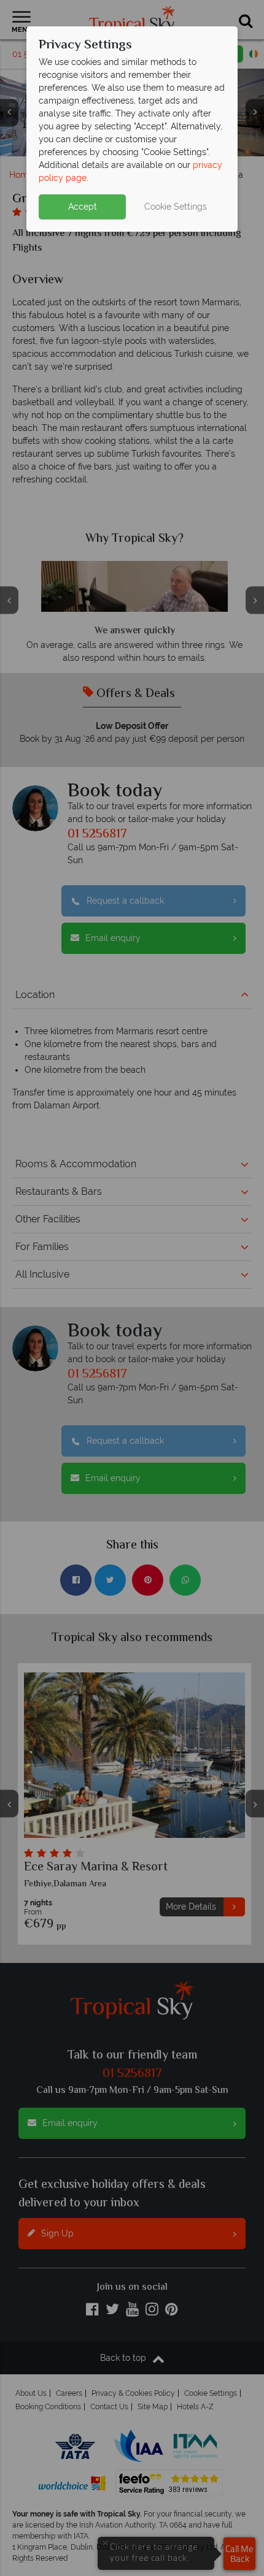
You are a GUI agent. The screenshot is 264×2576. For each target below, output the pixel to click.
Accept (83, 207)
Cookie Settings (176, 207)
